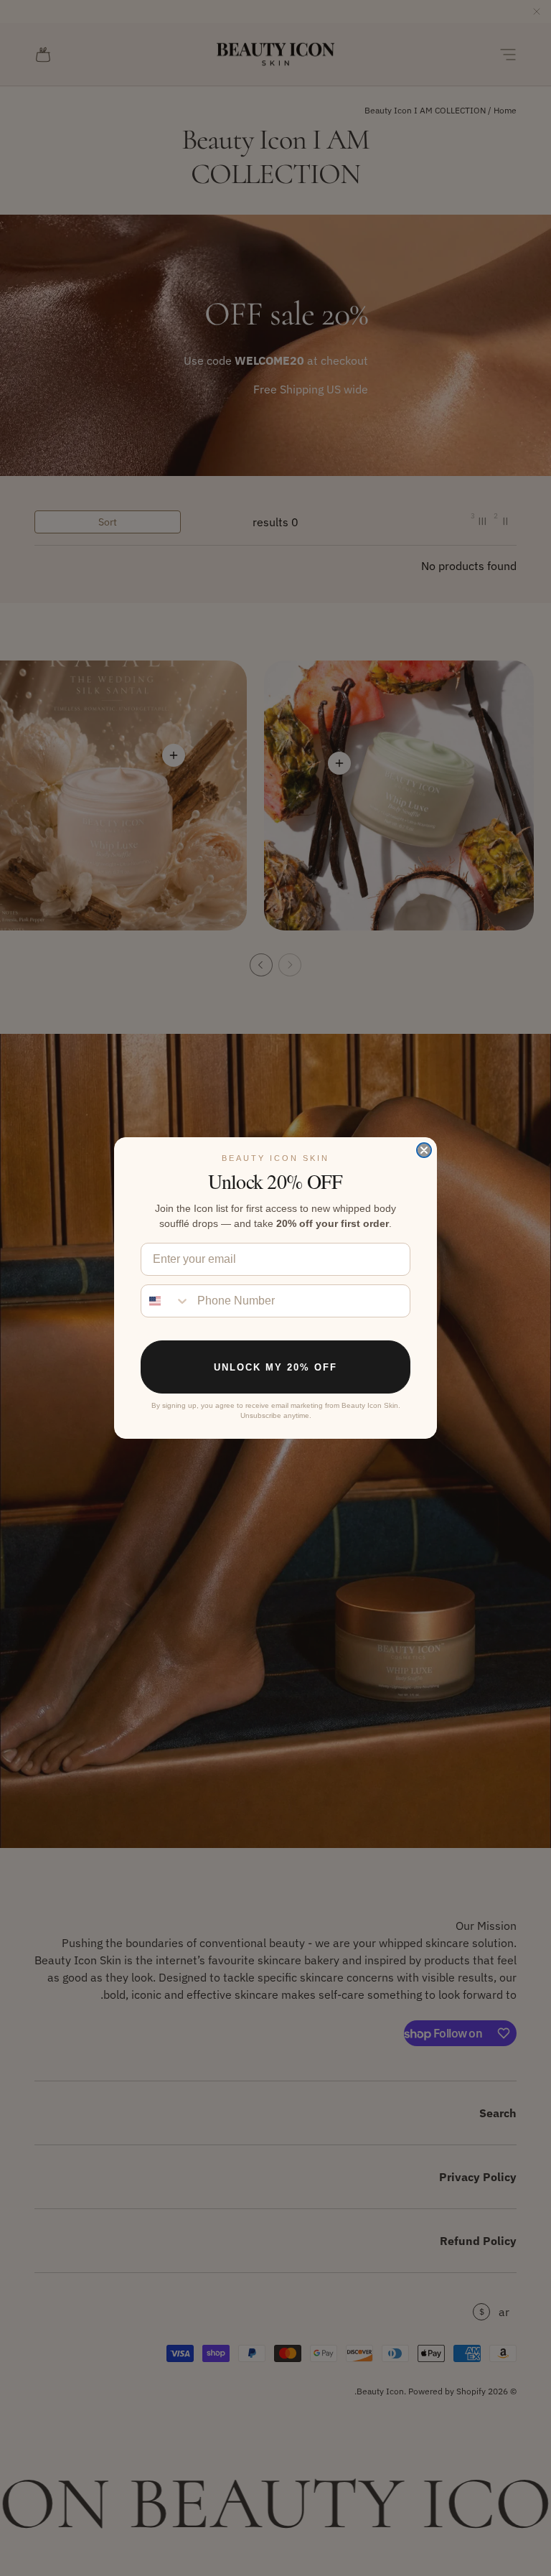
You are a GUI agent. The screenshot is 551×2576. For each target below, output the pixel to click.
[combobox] (166, 1301)
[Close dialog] (424, 1150)
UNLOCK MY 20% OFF (275, 1367)
